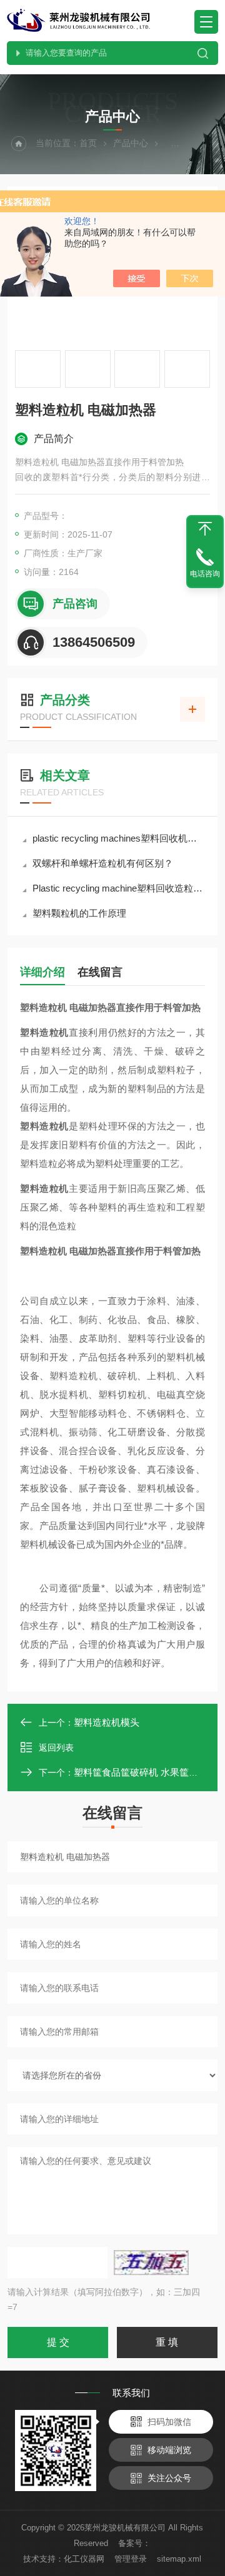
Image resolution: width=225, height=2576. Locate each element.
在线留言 (100, 972)
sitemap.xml (179, 2559)
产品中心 (131, 143)
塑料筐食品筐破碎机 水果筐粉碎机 (145, 1772)
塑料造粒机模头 (107, 1722)
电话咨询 (205, 574)
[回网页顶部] (205, 529)
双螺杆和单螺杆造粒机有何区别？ (103, 863)
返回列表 (56, 1748)
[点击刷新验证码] (151, 2263)
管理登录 (131, 2559)
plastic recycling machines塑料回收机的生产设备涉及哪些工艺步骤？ (119, 838)
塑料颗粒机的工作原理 (79, 913)
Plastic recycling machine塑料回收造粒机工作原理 (119, 888)
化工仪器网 (84, 2559)
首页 (88, 143)
